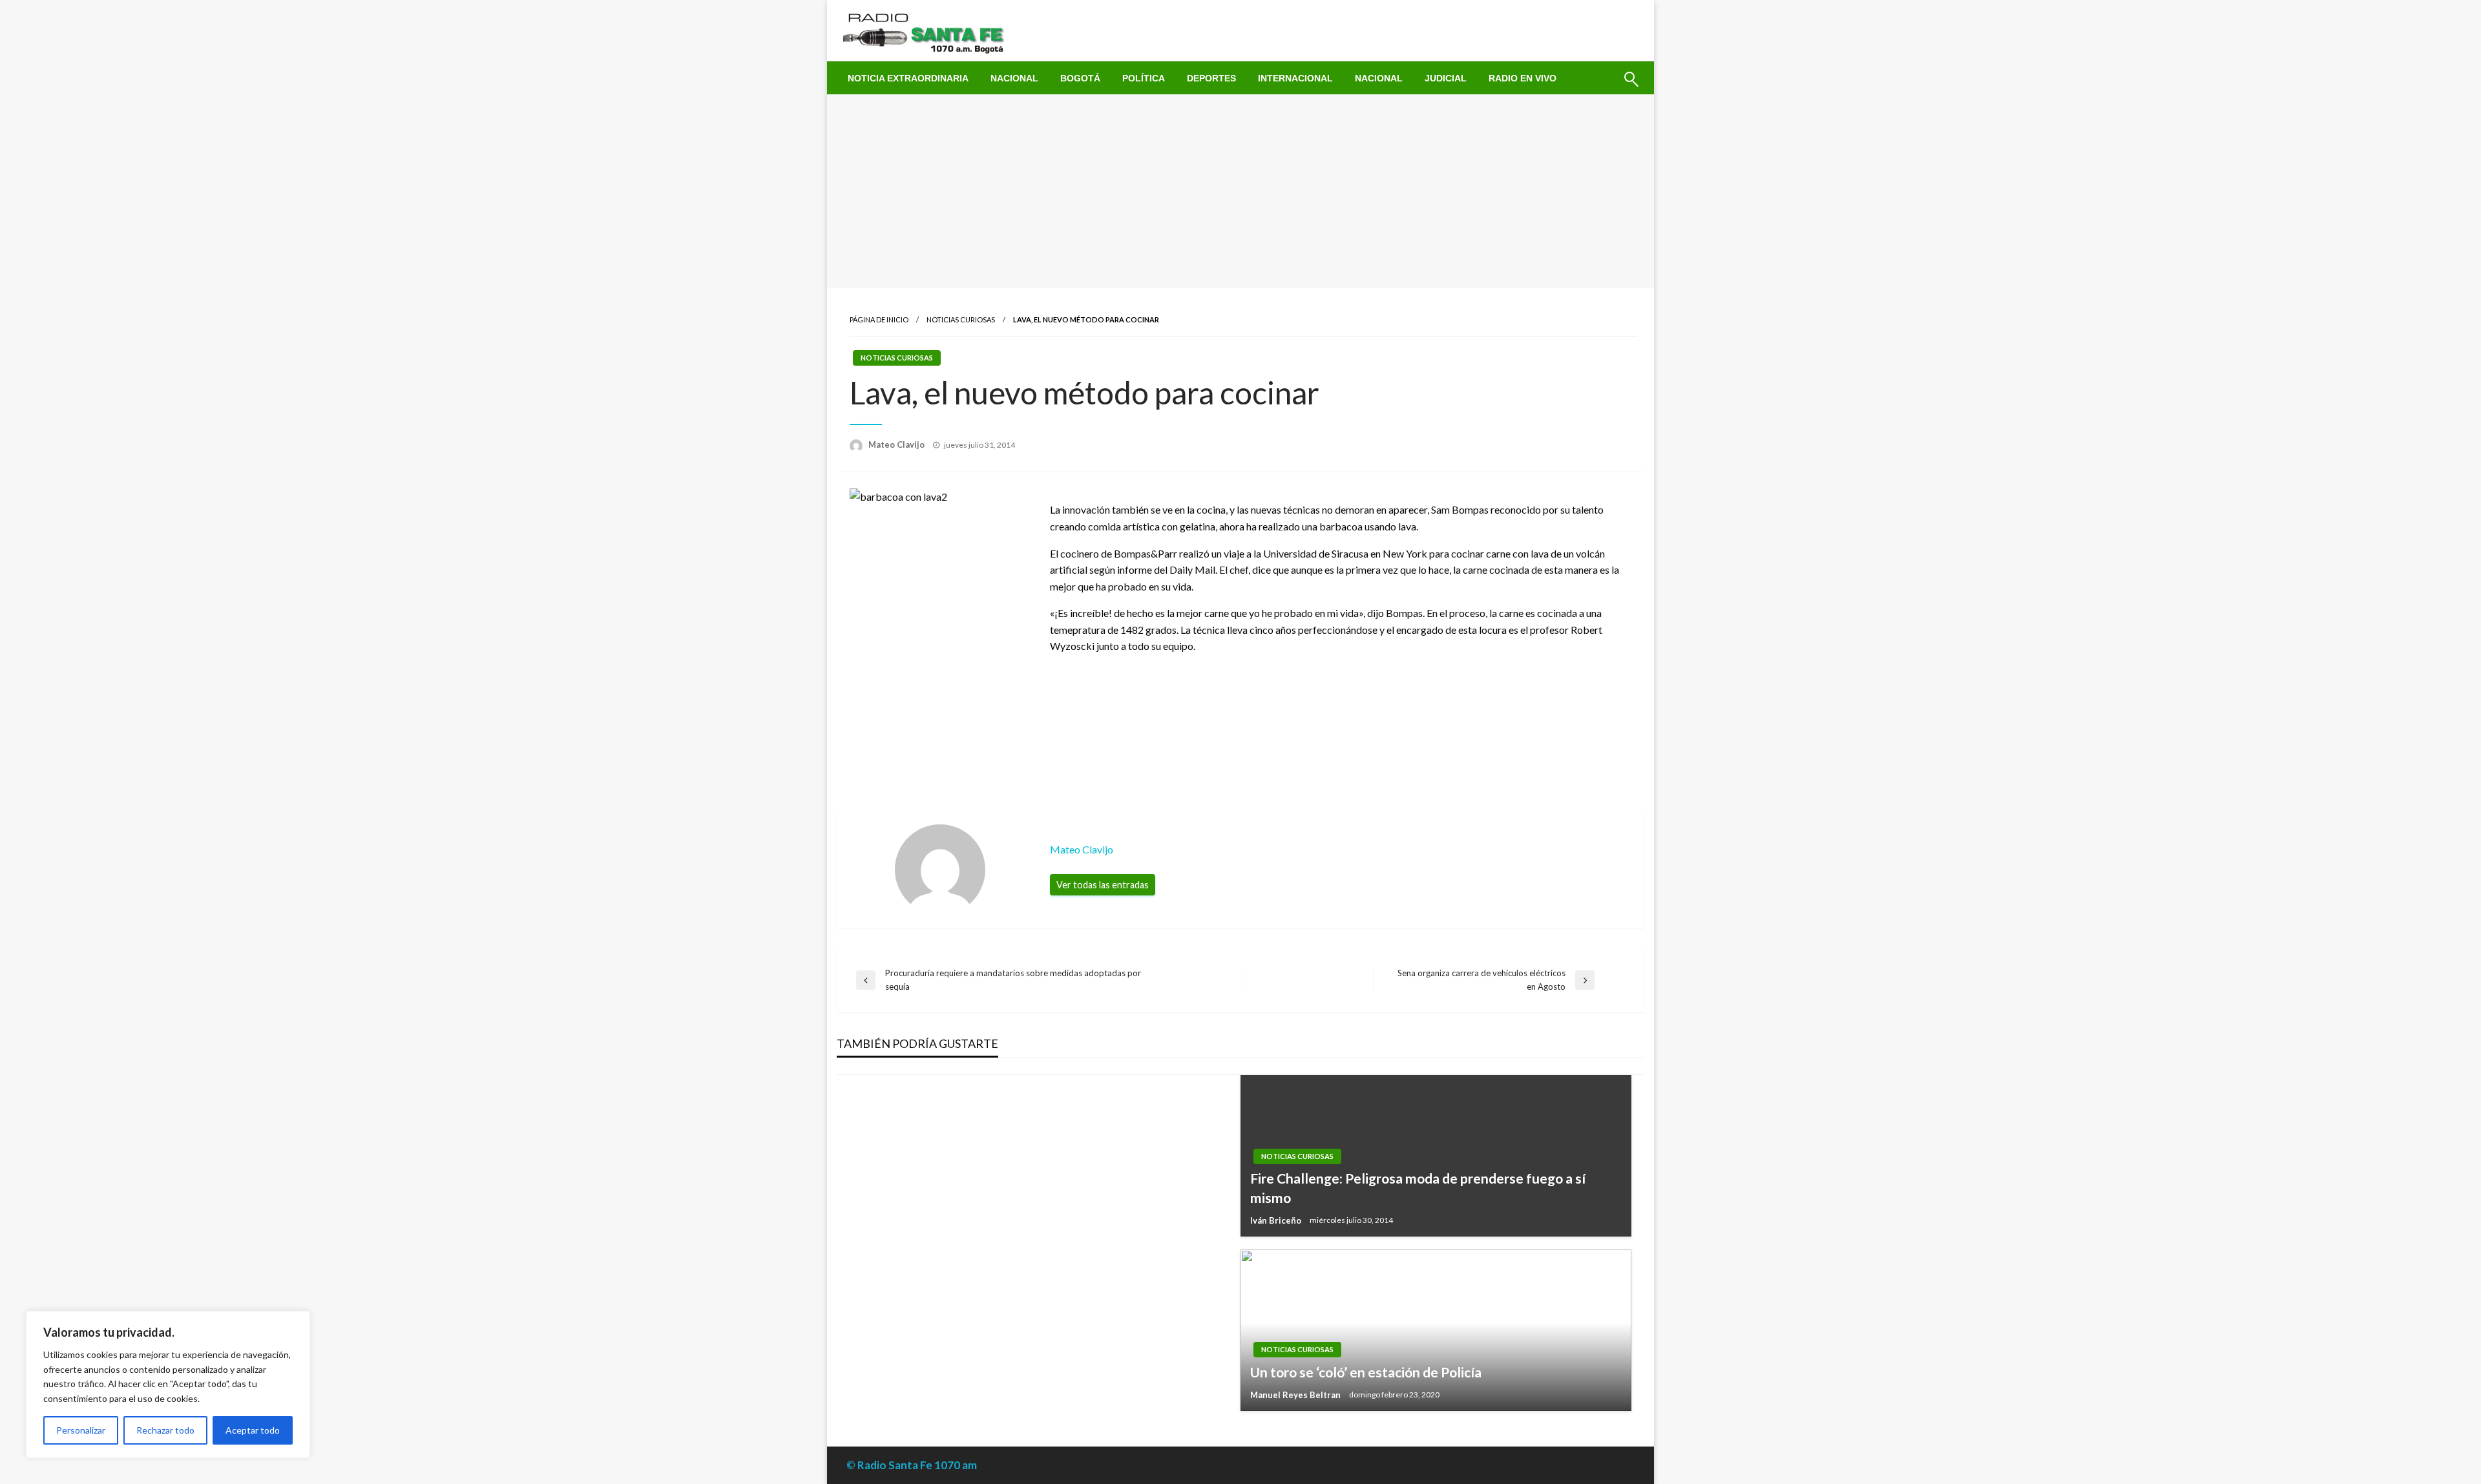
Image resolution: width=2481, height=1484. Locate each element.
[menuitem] (908, 78)
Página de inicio (879, 319)
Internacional (1295, 78)
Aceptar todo (253, 1430)
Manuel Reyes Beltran (1296, 1395)
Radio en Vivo (1523, 78)
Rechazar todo (165, 1430)
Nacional (1014, 78)
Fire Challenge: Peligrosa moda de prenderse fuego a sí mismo (1418, 1187)
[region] (168, 1385)
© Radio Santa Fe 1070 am (912, 1465)
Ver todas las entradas (1103, 885)
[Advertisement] (1240, 191)
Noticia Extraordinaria (908, 78)
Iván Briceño (1277, 1220)
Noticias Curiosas (961, 319)
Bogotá (1080, 78)
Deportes (1211, 78)
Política (1144, 78)
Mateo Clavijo (897, 444)
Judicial (1446, 78)
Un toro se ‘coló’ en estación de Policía (1366, 1372)
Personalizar (81, 1430)
